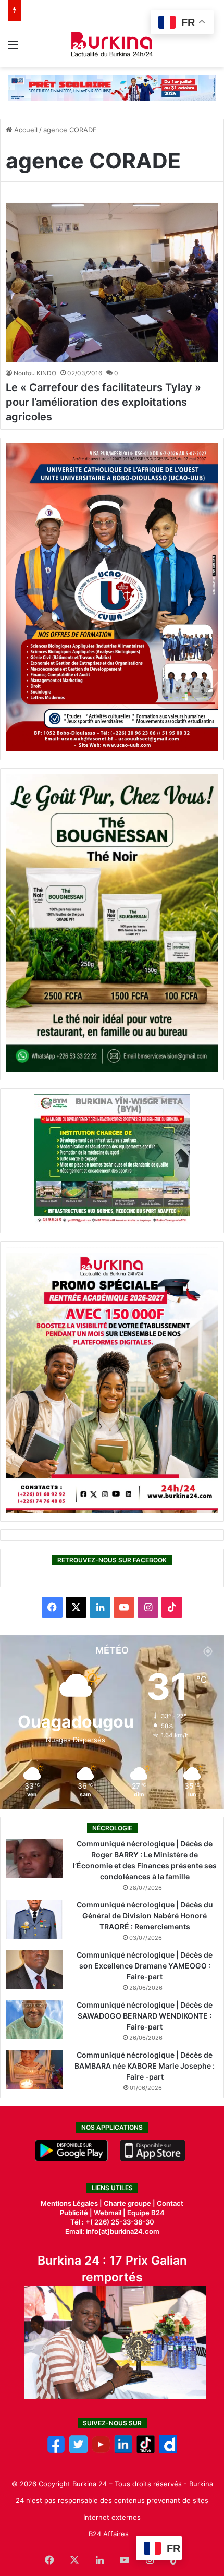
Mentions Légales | (72, 2203)
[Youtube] (101, 2451)
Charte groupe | (130, 2203)
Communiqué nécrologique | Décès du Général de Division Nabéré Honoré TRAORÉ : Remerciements (145, 1916)
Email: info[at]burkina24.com (112, 2231)
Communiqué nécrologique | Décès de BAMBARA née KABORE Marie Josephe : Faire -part (145, 2066)
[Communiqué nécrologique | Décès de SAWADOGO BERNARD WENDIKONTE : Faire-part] (34, 2019)
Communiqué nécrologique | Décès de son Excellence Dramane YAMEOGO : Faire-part (145, 1966)
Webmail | (110, 2213)
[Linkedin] (123, 2451)
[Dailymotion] (168, 2451)
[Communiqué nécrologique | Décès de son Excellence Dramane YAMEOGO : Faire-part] (34, 1969)
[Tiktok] (146, 2451)
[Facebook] (56, 2451)
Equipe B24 (145, 2213)
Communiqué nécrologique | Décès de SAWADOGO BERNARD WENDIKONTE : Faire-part (145, 2016)
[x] (78, 2451)
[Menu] (13, 48)
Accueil (25, 130)
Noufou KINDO (35, 373)
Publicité (74, 2213)
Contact (170, 2203)
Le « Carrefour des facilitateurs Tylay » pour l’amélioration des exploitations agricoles (103, 402)
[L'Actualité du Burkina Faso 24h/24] (112, 44)
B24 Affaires (109, 2534)
